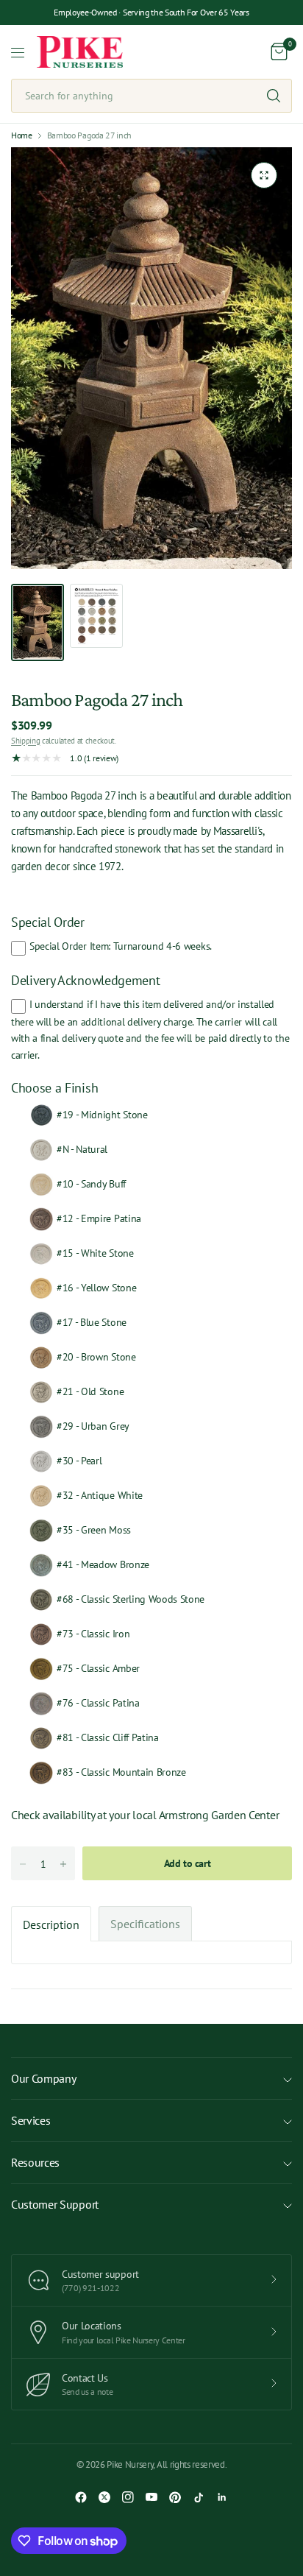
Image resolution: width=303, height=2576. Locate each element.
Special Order (48, 922)
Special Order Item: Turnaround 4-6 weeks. (121, 946)
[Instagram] (128, 2497)
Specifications (145, 1924)
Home (22, 135)
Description (51, 1924)
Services (31, 2120)
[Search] (274, 96)
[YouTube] (151, 2497)
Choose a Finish (54, 1088)
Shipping (25, 741)
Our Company (43, 2078)
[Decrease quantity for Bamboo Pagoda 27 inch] (23, 1864)
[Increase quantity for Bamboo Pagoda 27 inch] (63, 1864)
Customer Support (55, 2204)
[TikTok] (199, 2497)
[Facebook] (81, 2497)
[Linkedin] (222, 2497)
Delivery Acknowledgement (85, 980)
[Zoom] (264, 175)
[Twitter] (104, 2497)
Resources (35, 2162)
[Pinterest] (175, 2497)
